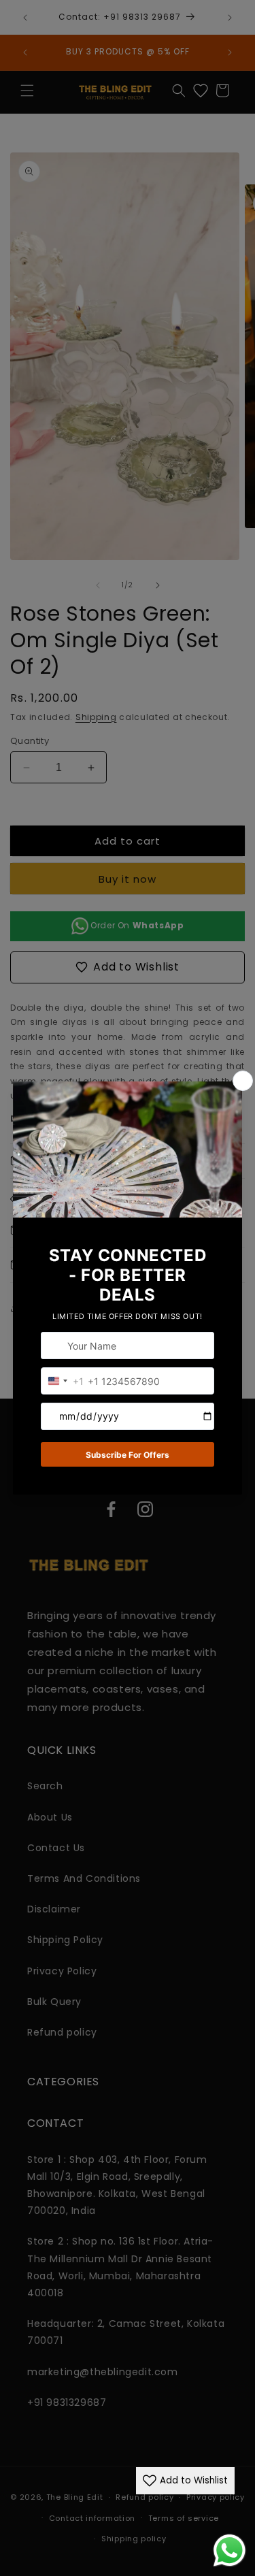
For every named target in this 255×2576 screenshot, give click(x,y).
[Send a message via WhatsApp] (230, 2550)
